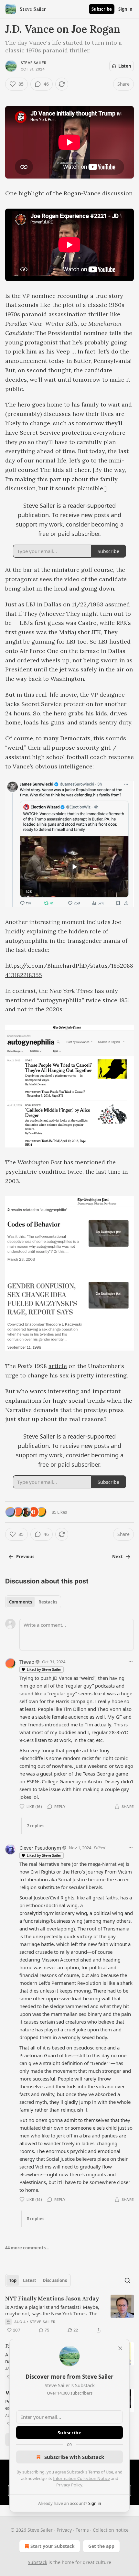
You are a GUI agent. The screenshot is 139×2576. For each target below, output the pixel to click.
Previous (25, 1557)
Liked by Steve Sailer (44, 1669)
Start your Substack (53, 2546)
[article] (69, 2314)
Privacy (64, 2530)
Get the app (101, 2546)
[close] (120, 2348)
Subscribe (102, 9)
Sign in (125, 9)
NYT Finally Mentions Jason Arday (52, 2299)
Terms (82, 2530)
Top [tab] (13, 2280)
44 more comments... (27, 2248)
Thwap (27, 1662)
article (58, 1366)
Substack (37, 2562)
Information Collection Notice (81, 2478)
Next (118, 1557)
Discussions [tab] (55, 2280)
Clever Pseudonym (40, 1848)
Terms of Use (101, 2472)
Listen (125, 66)
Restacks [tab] (48, 1602)
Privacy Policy (69, 2485)
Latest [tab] (30, 2280)
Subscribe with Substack (74, 2457)
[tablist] (33, 1602)
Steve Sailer (33, 63)
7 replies (36, 1826)
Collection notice (111, 2530)
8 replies (36, 2219)
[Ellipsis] (131, 1661)
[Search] (127, 2280)
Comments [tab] (21, 1602)
